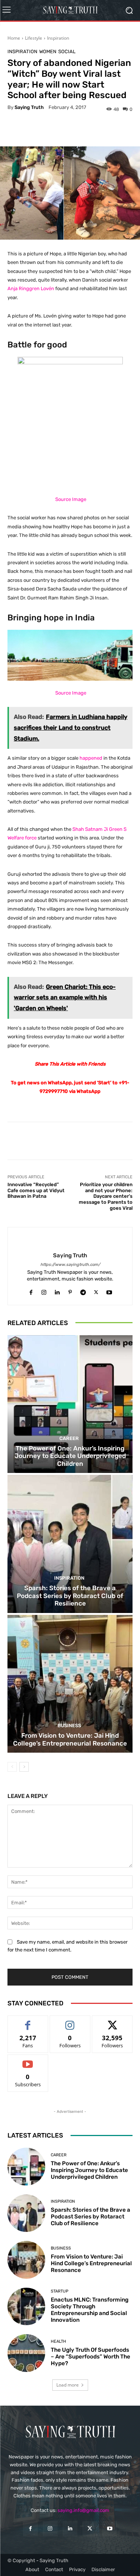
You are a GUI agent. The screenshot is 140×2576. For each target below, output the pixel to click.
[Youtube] (109, 1291)
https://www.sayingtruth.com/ (70, 1265)
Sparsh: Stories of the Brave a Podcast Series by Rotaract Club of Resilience (70, 1596)
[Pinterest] (70, 1291)
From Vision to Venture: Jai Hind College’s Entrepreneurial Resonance (70, 1739)
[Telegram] (83, 1291)
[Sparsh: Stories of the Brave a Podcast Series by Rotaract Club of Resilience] (70, 1544)
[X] (96, 1291)
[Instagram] (44, 1291)
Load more (68, 2385)
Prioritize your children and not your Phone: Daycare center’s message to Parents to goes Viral (106, 1196)
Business (69, 1726)
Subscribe (28, 2060)
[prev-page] (12, 1767)
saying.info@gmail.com (83, 2510)
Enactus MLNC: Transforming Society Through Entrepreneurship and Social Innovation (90, 2310)
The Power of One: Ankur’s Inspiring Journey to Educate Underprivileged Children (70, 1456)
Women (48, 51)
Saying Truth (29, 107)
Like (28, 2021)
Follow (70, 2021)
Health (58, 2341)
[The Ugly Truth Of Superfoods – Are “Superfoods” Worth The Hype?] (26, 2353)
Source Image (71, 499)
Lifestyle (34, 38)
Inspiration (58, 38)
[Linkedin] (57, 1291)
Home (14, 38)
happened (91, 758)
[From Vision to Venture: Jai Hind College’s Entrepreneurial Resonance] (70, 1684)
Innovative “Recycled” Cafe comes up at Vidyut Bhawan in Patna (36, 1190)
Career (69, 1438)
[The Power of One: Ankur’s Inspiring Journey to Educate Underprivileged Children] (70, 1404)
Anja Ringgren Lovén (31, 288)
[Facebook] (31, 1291)
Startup (60, 2291)
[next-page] (24, 1767)
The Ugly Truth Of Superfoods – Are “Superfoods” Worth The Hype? (91, 2357)
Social (67, 51)
